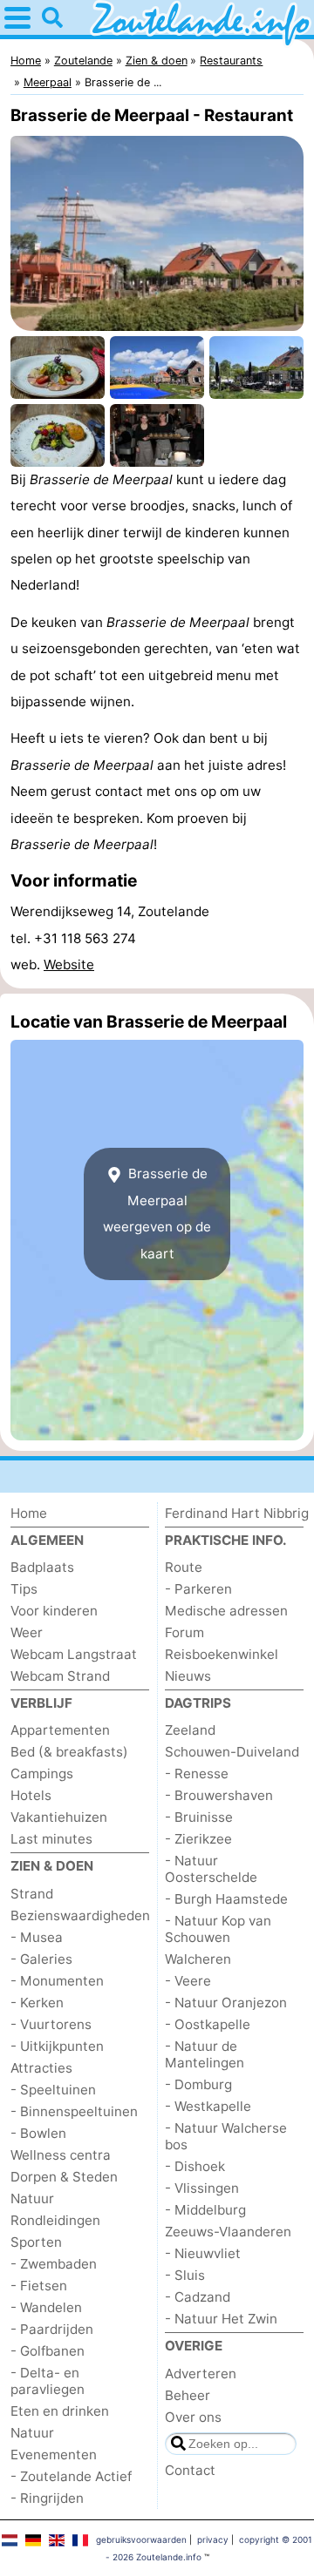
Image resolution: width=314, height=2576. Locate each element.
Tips (24, 1589)
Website (69, 964)
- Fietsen (39, 2286)
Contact (190, 2470)
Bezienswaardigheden (80, 1915)
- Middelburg (205, 2210)
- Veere (188, 1981)
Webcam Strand (60, 1676)
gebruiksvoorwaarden (141, 2539)
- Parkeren (198, 1589)
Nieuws (188, 1676)
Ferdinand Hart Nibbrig (237, 1513)
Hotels (31, 1795)
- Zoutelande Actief (71, 2476)
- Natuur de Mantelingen (205, 2054)
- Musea (37, 1937)
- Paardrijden (52, 2329)
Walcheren (198, 1959)
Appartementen (60, 1730)
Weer (27, 1632)
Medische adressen (226, 1611)
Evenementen (54, 2455)
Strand (32, 1894)
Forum (184, 1632)
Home (29, 1513)
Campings (42, 1774)
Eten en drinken (60, 2411)
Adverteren (201, 2374)
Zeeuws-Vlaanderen (228, 2232)
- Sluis (185, 2275)
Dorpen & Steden (64, 2177)
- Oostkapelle (208, 2024)
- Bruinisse (199, 1817)
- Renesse (197, 1774)
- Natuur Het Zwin (221, 2319)
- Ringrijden (47, 2498)
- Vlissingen (202, 2188)
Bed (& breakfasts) (69, 1752)
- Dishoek (195, 2166)
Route (184, 1567)
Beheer (188, 2395)
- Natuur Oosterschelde (211, 1869)
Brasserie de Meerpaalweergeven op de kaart (157, 1213)
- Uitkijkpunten (57, 2046)
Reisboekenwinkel (222, 1654)
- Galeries (41, 1959)
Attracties (41, 2068)
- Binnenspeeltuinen (74, 2111)
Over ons (193, 2417)
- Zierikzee (198, 1839)
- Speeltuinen (53, 2090)
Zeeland (190, 1730)
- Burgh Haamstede (226, 1899)
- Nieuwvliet (203, 2253)
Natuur (32, 2198)
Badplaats (42, 1567)
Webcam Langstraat (74, 1654)
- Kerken (37, 2003)
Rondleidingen (55, 2220)
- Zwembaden (54, 2264)
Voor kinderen (54, 1611)
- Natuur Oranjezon (226, 2003)
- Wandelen (46, 2307)
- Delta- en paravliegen (48, 2381)
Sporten (36, 2242)
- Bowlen (38, 2133)
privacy (213, 2539)
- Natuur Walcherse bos (226, 2136)
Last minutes (51, 1839)
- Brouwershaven (219, 1795)
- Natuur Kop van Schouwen (218, 1929)
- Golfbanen (48, 2351)
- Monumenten (57, 1981)
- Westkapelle (208, 2106)
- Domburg (198, 2084)
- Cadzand (198, 2297)
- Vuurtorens (51, 2024)
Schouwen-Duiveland (232, 1752)
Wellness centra (61, 2155)
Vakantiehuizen (59, 1817)
